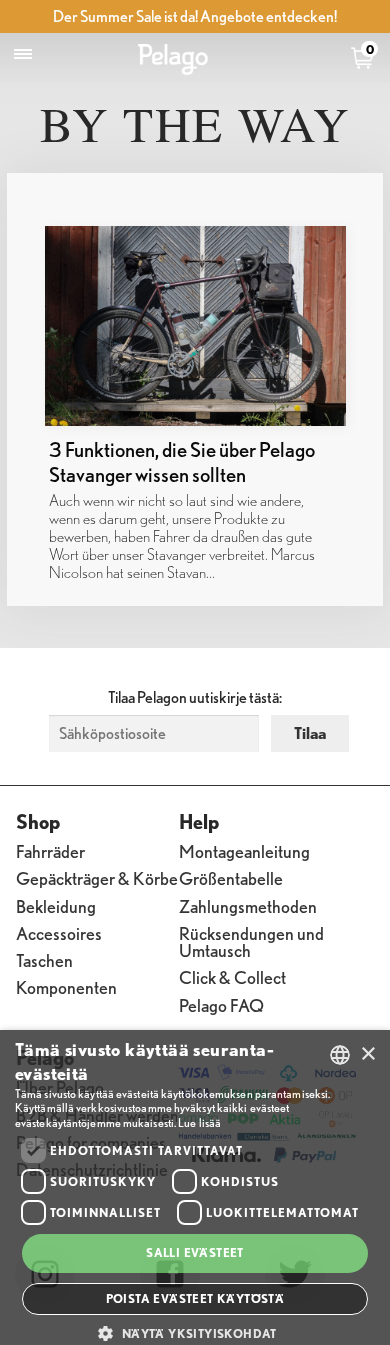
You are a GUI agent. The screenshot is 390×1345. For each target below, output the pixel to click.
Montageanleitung (244, 850)
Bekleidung (56, 905)
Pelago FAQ (221, 1004)
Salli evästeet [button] (195, 1252)
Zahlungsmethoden (248, 905)
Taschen (44, 959)
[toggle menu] (23, 54)
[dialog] (195, 1187)
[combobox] (340, 1055)
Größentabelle (231, 877)
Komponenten (66, 986)
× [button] (367, 1054)
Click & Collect (232, 976)
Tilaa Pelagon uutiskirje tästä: (195, 697)
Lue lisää (199, 1122)
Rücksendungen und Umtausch (251, 941)
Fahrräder (50, 850)
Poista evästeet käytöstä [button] (195, 1298)
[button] (194, 1332)
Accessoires (59, 932)
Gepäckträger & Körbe (97, 877)
